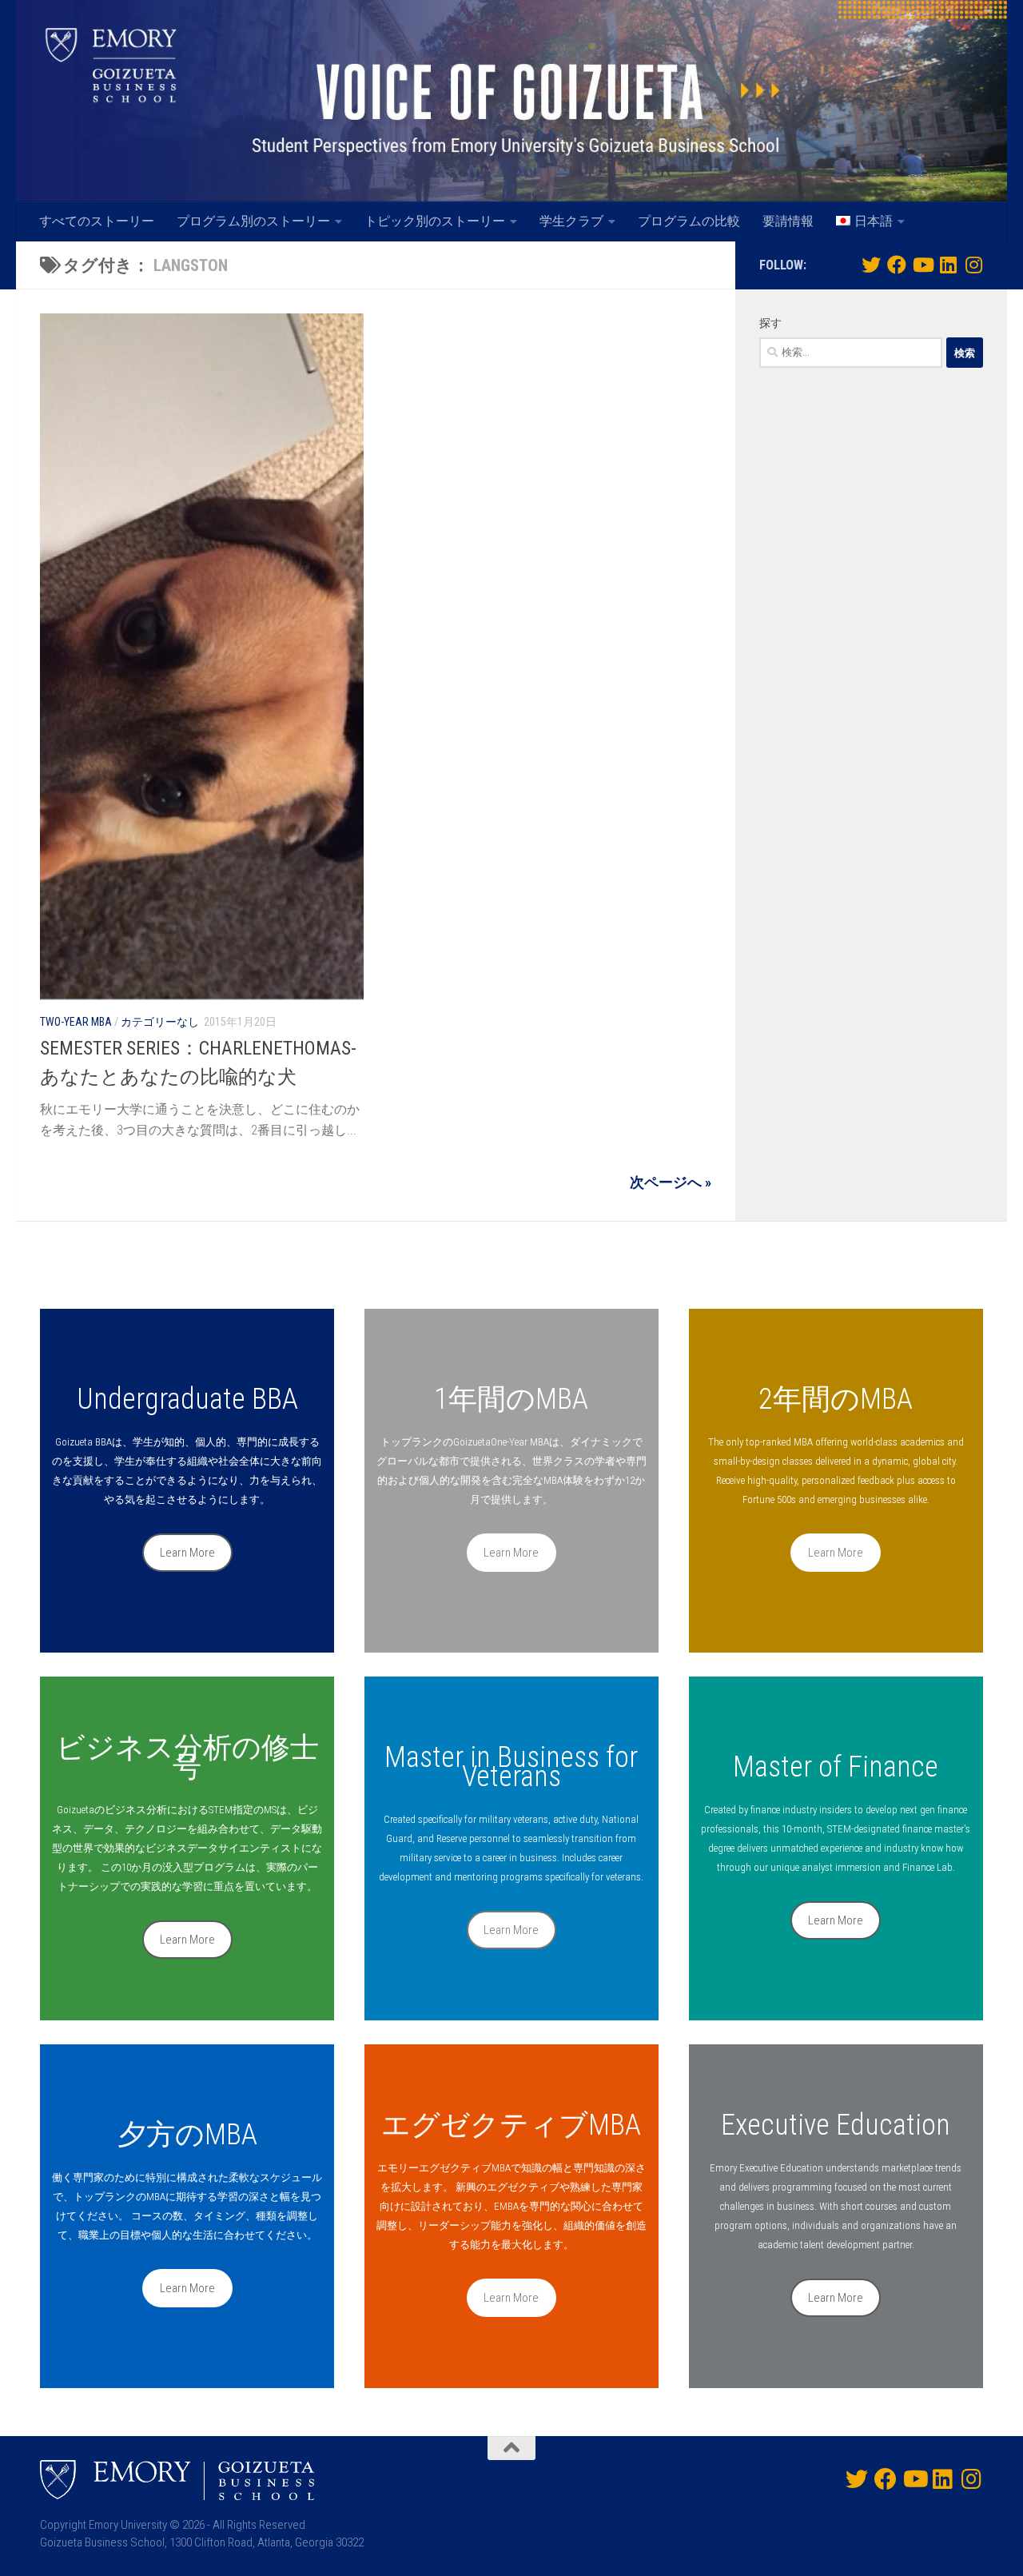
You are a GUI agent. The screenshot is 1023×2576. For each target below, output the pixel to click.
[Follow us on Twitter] (871, 265)
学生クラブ (571, 221)
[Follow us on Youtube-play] (922, 265)
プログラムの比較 (689, 221)
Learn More (187, 1553)
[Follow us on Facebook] (897, 265)
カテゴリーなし (160, 1022)
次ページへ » (671, 1182)
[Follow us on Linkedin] (948, 265)
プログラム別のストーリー (253, 221)
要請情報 (788, 221)
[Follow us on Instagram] (973, 265)
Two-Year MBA (76, 1022)
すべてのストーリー (97, 221)
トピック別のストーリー (435, 221)
